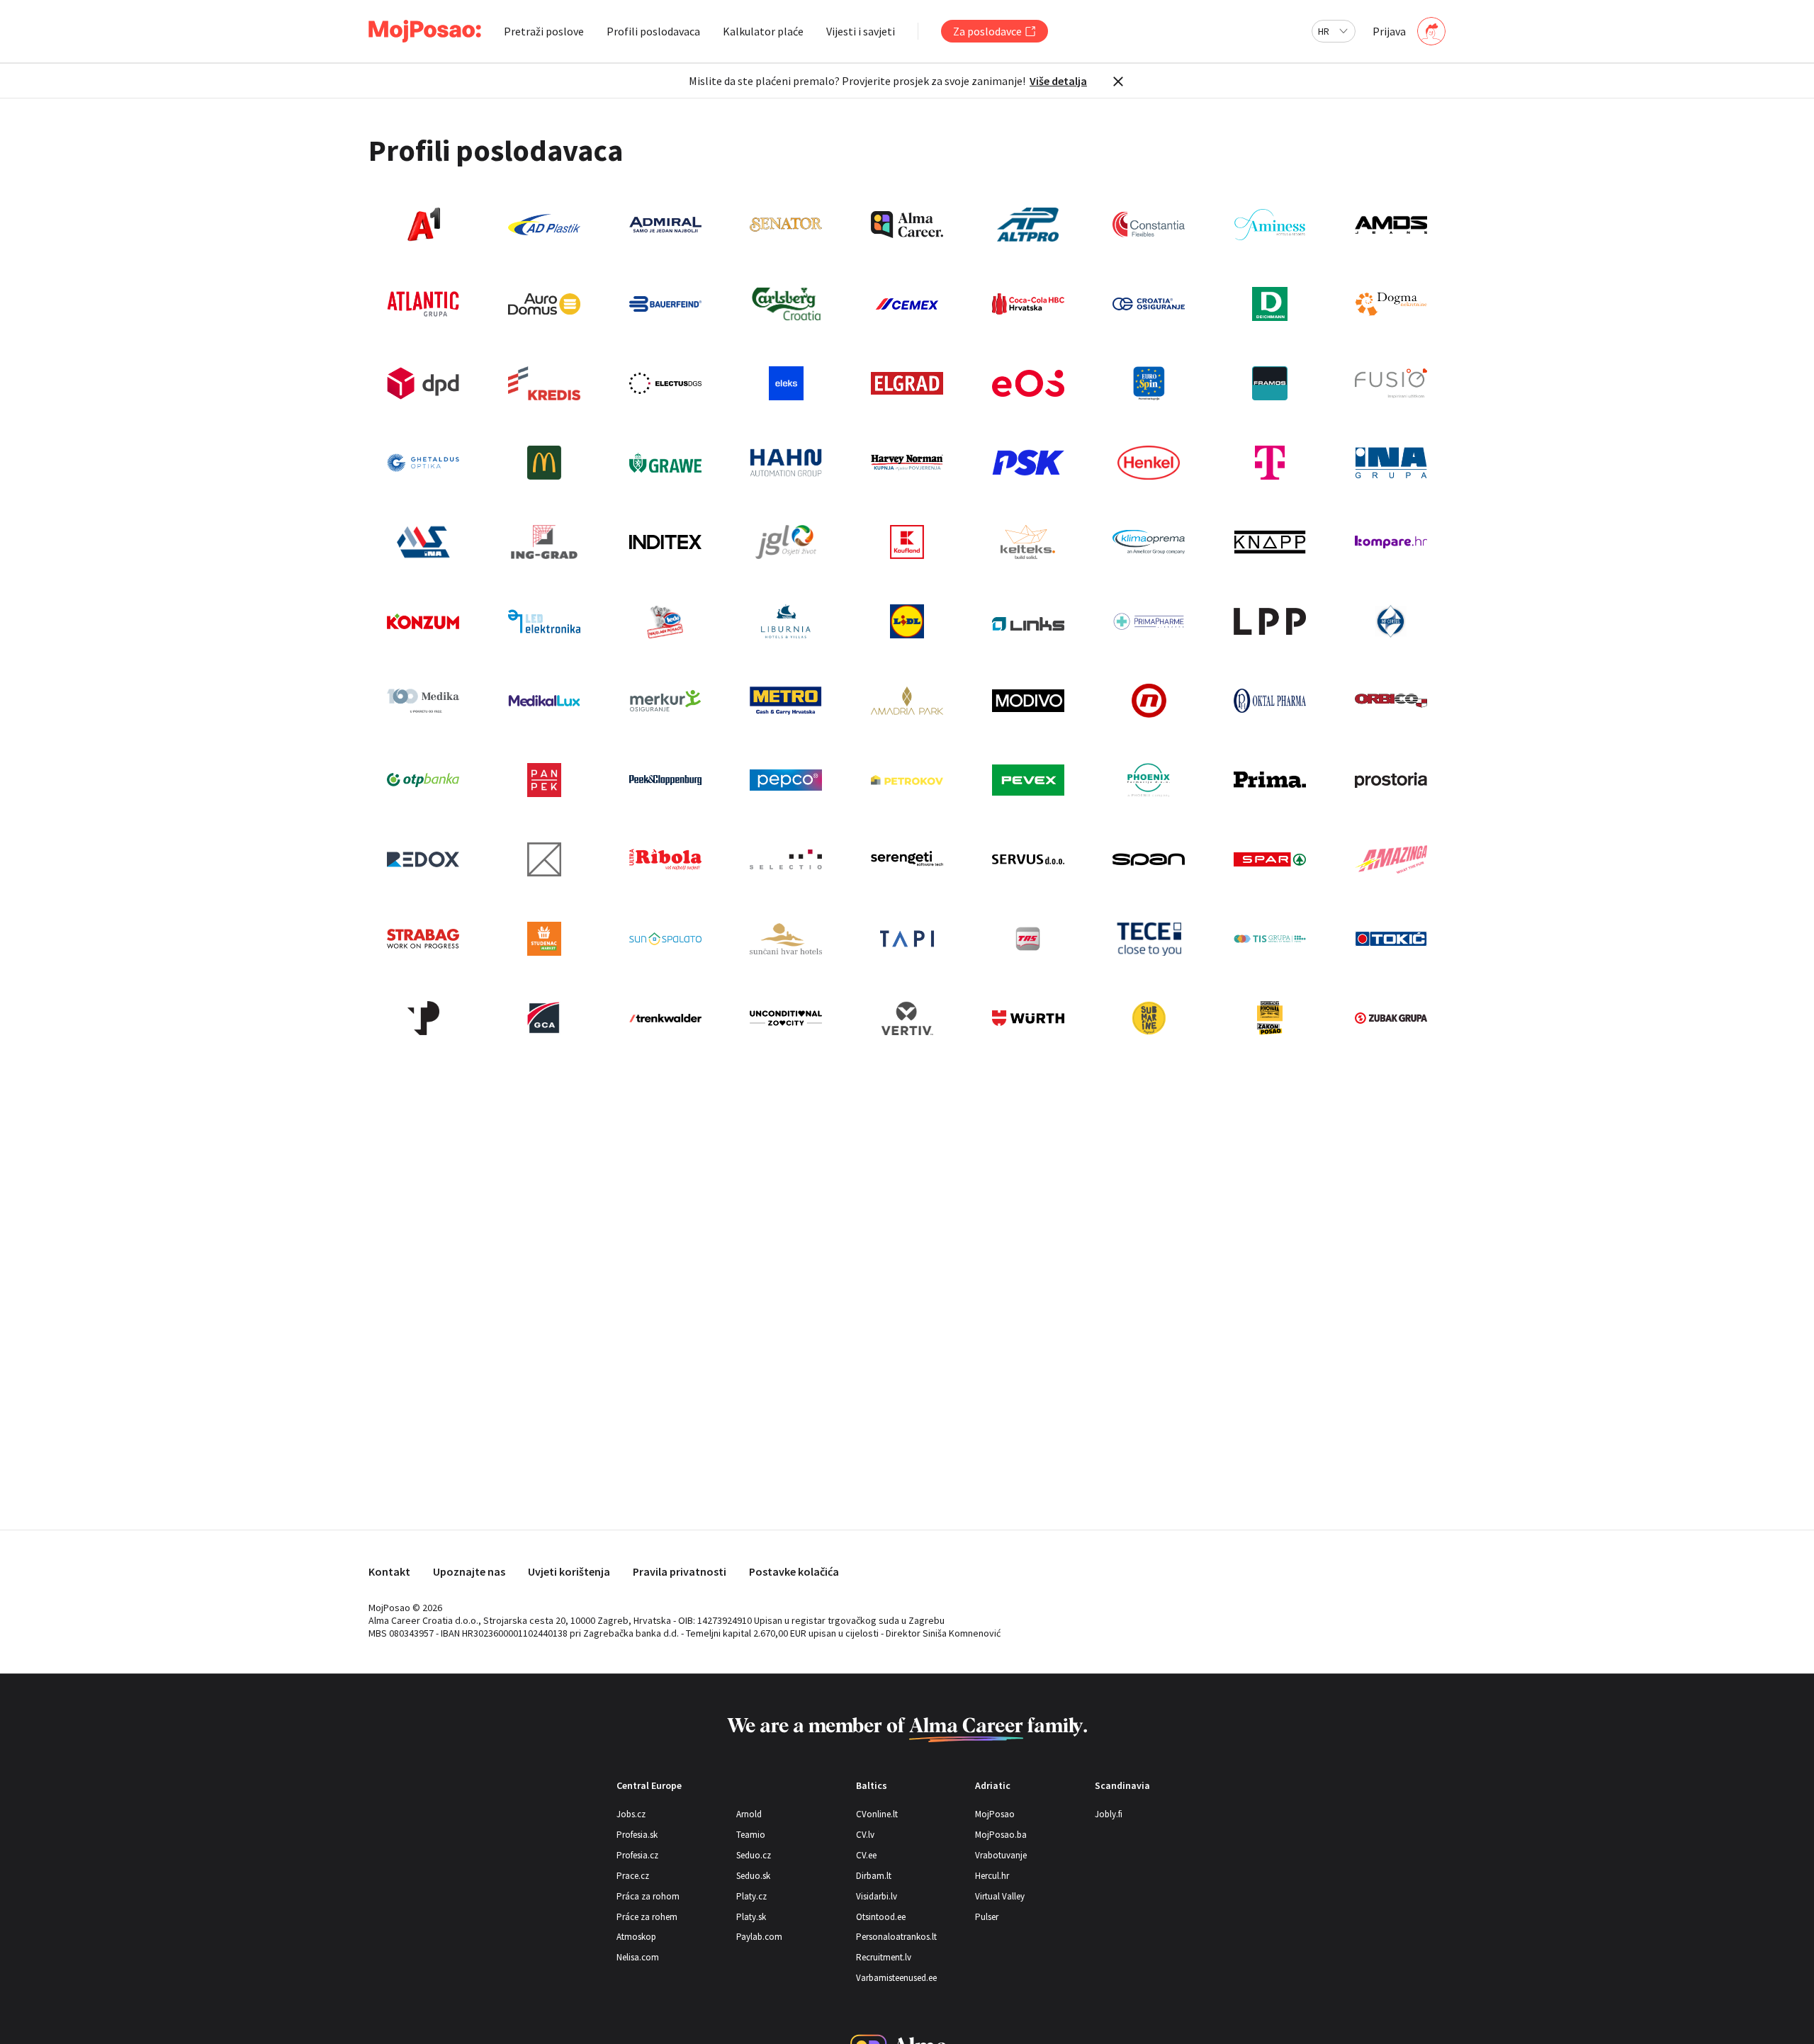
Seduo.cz (754, 1855)
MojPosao (995, 1814)
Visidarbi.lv (877, 1896)
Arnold (749, 1814)
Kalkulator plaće (763, 31)
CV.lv (865, 1835)
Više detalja (1058, 81)
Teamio (751, 1835)
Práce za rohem (647, 1917)
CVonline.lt (877, 1814)
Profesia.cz (637, 1855)
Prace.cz (633, 1876)
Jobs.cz (631, 1814)
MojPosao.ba (1001, 1835)
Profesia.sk (637, 1835)
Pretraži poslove (544, 31)
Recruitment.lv (884, 1957)
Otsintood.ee (881, 1917)
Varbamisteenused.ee (896, 1978)
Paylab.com (759, 1937)
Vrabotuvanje (1001, 1855)
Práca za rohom (648, 1896)
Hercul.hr (992, 1876)
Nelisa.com (638, 1957)
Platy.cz (751, 1896)
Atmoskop (636, 1937)
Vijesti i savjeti (861, 31)
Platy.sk (751, 1917)
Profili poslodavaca (653, 31)
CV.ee (866, 1855)
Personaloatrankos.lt (896, 1937)
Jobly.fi (1109, 1814)
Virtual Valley (1000, 1896)
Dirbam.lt (874, 1876)
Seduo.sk (753, 1876)
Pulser (987, 1917)
